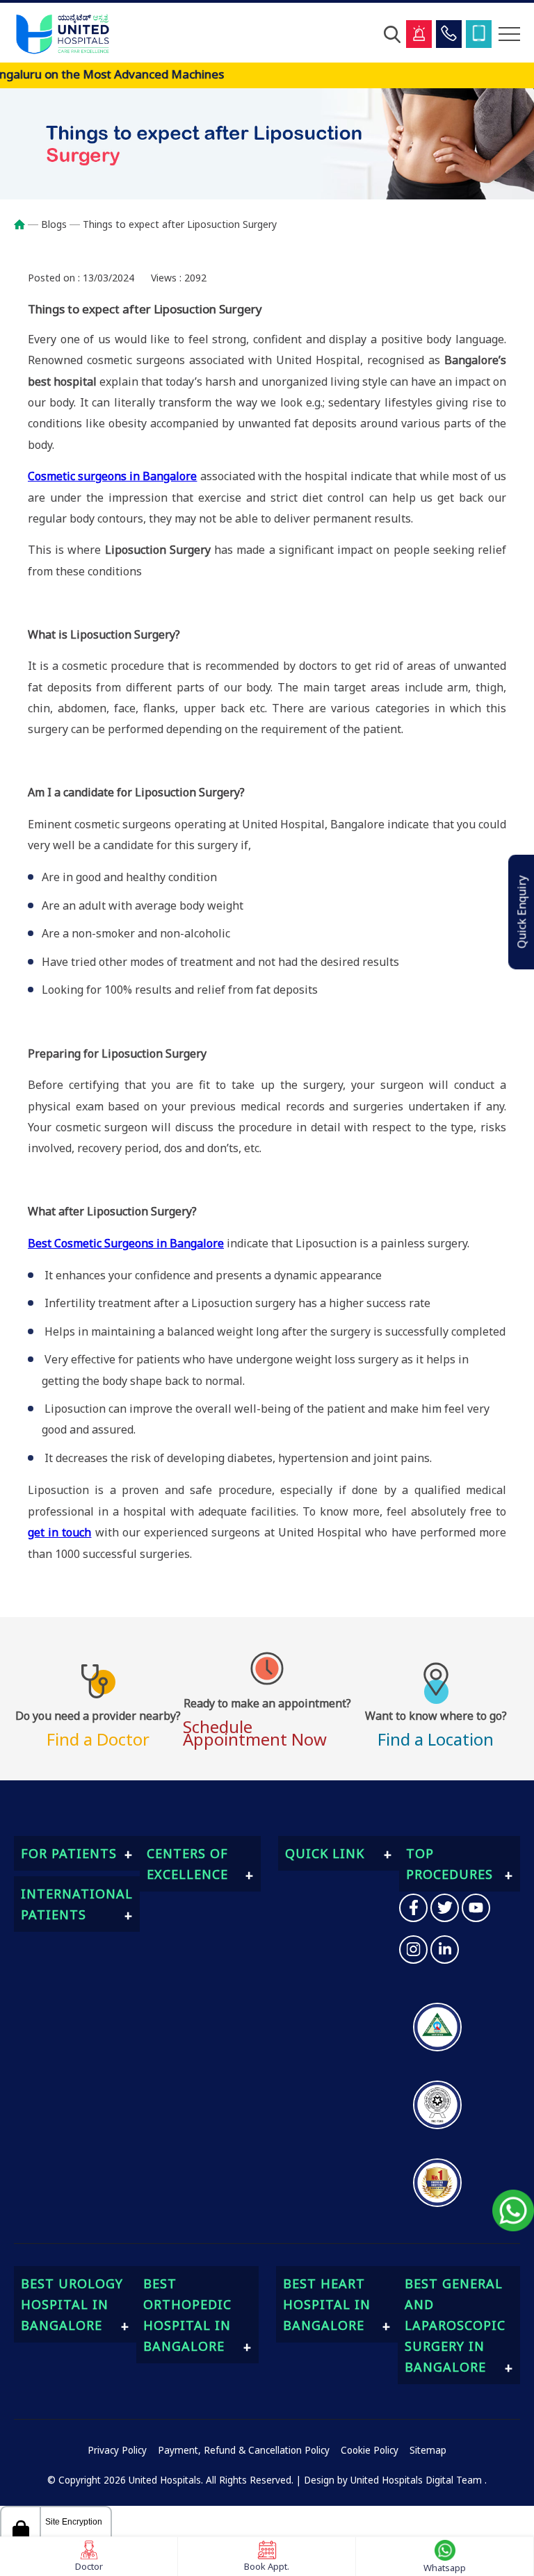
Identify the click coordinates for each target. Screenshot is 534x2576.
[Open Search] (392, 34)
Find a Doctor (98, 1727)
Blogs (54, 224)
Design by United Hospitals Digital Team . (395, 2480)
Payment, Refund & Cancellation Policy (244, 2450)
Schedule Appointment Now (267, 1721)
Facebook (413, 1908)
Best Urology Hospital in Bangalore (72, 2304)
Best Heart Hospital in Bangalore (327, 2304)
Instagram (413, 1950)
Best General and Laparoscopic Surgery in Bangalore (455, 2325)
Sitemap (428, 2450)
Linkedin (445, 1950)
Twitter (445, 1908)
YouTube (476, 1908)
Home (26, 224)
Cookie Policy (370, 2450)
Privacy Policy (117, 2450)
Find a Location (436, 1727)
